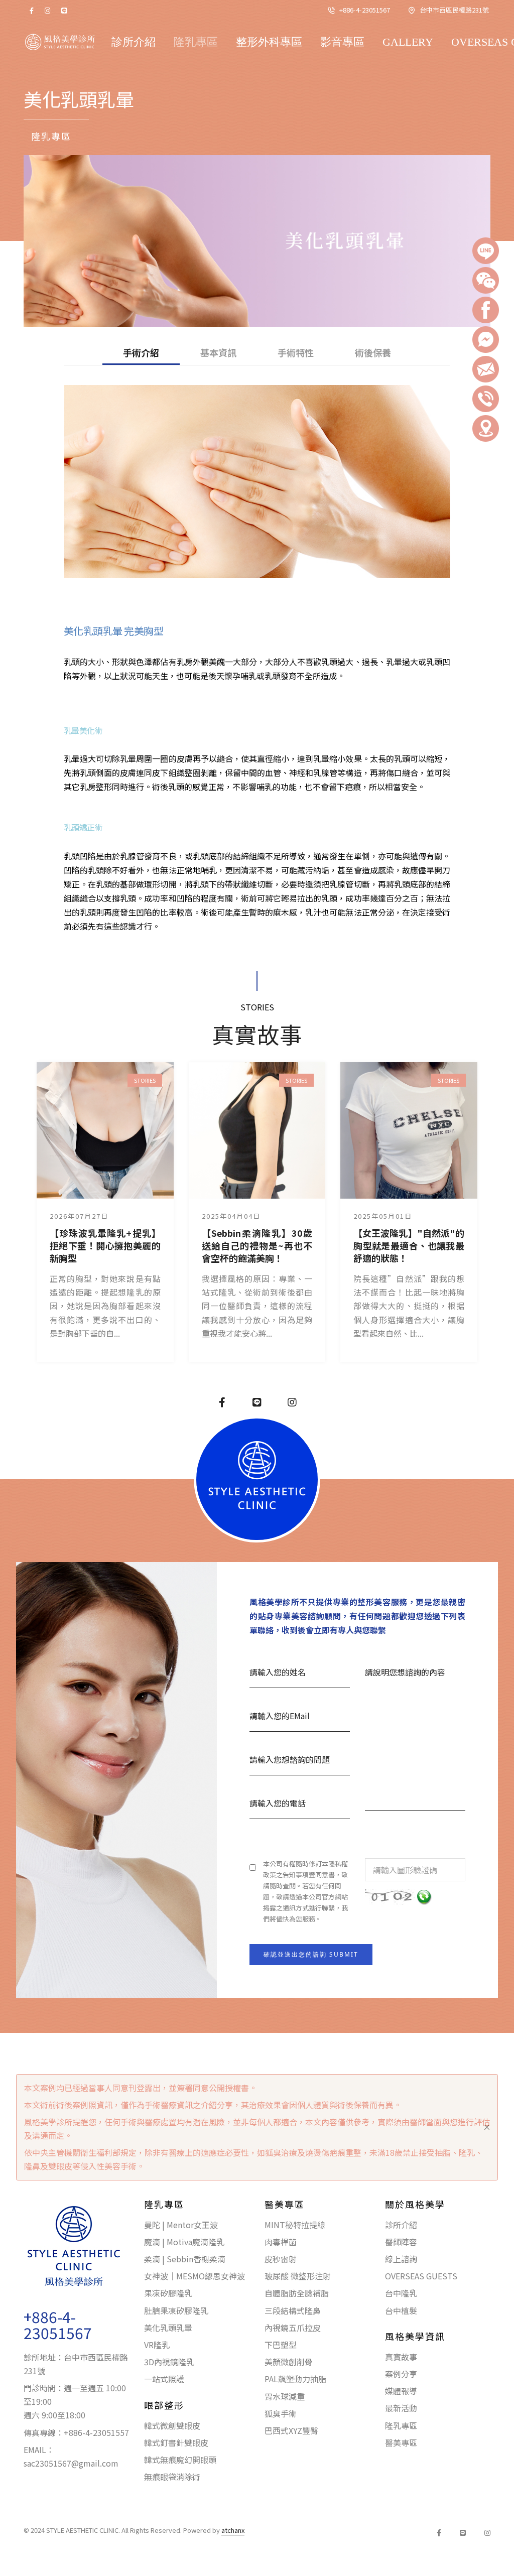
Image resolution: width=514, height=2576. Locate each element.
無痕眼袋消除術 (172, 2477)
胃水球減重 (285, 2396)
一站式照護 (164, 2379)
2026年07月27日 (79, 1216)
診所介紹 (134, 42)
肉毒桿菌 (281, 2242)
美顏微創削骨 (289, 2362)
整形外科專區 (269, 42)
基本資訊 (218, 353)
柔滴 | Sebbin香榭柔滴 (185, 2259)
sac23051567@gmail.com (71, 2463)
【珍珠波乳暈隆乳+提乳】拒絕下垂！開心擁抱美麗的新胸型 (105, 1246)
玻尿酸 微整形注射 (298, 2276)
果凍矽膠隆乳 (168, 2293)
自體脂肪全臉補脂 (297, 2293)
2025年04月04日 (231, 1216)
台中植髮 (401, 2310)
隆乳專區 (196, 42)
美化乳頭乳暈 (168, 2328)
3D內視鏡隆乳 (169, 2362)
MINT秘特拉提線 (295, 2225)
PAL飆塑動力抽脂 (295, 2379)
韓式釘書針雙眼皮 (176, 2442)
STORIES (145, 1080)
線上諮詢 (401, 2259)
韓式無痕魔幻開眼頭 (180, 2460)
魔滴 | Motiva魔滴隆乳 (184, 2242)
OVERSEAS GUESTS (421, 2276)
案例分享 (401, 2374)
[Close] (487, 2127)
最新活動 (401, 2408)
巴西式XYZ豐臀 (291, 2430)
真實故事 (401, 2357)
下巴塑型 (281, 2345)
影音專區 (342, 42)
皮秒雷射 (281, 2259)
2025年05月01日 (383, 1216)
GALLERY (408, 42)
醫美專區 (401, 2442)
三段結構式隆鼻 (293, 2310)
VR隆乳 (157, 2345)
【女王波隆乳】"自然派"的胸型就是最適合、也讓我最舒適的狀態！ (409, 1246)
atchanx (233, 2530)
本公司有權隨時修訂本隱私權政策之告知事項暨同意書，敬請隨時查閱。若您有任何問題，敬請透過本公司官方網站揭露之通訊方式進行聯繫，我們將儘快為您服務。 (305, 1891)
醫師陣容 (401, 2242)
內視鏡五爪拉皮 (293, 2328)
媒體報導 (401, 2391)
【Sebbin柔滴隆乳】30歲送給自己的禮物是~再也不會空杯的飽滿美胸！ (257, 1246)
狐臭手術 (281, 2413)
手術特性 (296, 353)
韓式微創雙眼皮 (172, 2425)
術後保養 (373, 353)
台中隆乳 (401, 2293)
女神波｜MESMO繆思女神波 (195, 2276)
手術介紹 (141, 353)
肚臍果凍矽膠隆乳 (176, 2310)
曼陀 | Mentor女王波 (181, 2225)
